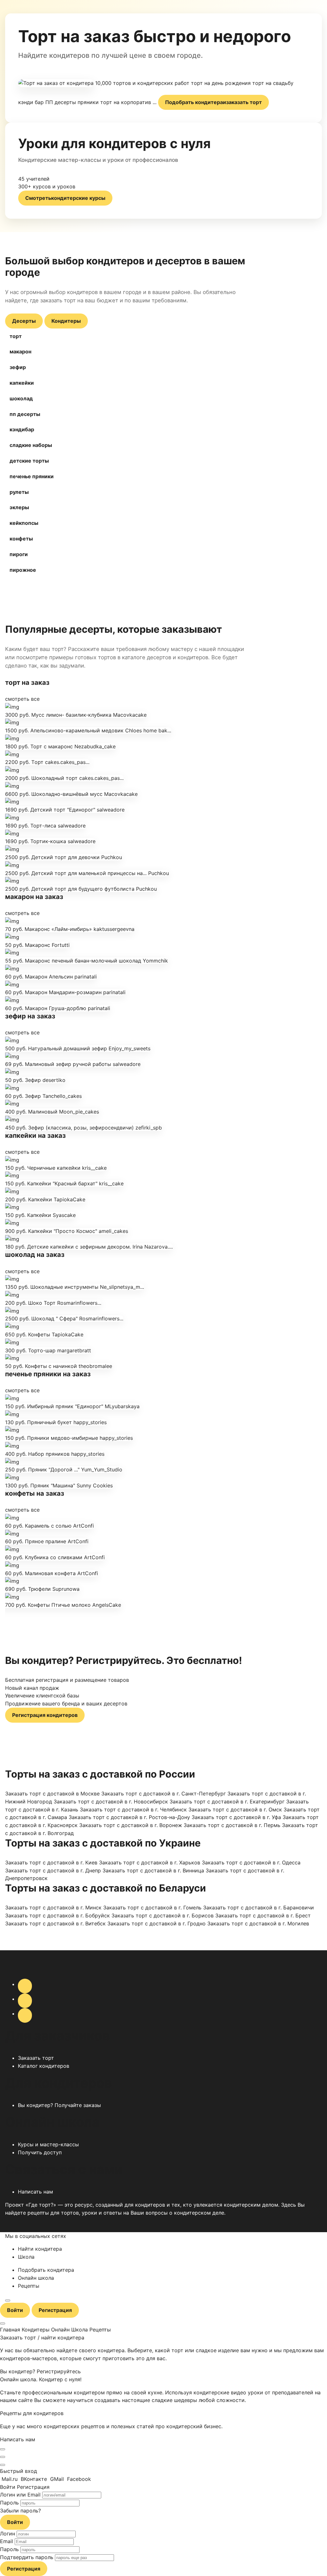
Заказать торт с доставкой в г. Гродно (156, 1923)
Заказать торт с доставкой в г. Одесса (251, 1862)
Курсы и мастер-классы (48, 2144)
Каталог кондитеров (44, 2066)
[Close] (3, 2449)
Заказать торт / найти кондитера (42, 2338)
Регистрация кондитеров (45, 1715)
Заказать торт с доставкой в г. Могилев (258, 1923)
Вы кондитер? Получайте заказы (59, 2105)
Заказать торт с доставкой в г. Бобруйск (57, 1915)
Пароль (9, 2503)
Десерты (24, 321)
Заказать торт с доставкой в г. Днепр (53, 1870)
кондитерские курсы (65, 198)
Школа (26, 2257)
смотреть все (22, 699)
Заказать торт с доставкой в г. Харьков (150, 1862)
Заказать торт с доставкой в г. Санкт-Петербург (163, 1794)
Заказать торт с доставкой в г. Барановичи (259, 1907)
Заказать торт (36, 2058)
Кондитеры (66, 321)
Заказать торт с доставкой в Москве (52, 1794)
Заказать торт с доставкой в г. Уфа (236, 1817)
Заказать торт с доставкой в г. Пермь (232, 1825)
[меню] (8, 2300)
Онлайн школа (36, 2278)
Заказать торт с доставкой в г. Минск (53, 1907)
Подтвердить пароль (27, 2557)
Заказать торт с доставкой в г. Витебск (55, 1923)
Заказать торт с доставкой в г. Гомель (152, 1907)
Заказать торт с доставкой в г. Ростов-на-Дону (129, 1817)
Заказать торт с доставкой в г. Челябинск (133, 1809)
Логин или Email (20, 2495)
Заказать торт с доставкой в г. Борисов (163, 1915)
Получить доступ (40, 2152)
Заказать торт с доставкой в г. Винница (153, 1870)
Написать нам (35, 2192)
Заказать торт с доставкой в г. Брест (263, 1915)
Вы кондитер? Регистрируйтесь (40, 2371)
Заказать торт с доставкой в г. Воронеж (131, 1825)
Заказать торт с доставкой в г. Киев (51, 1862)
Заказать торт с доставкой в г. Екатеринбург (227, 1802)
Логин (8, 2534)
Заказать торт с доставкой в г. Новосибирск (111, 1802)
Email (7, 2541)
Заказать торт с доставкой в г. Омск (235, 1809)
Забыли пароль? (20, 2511)
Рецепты (29, 2286)
